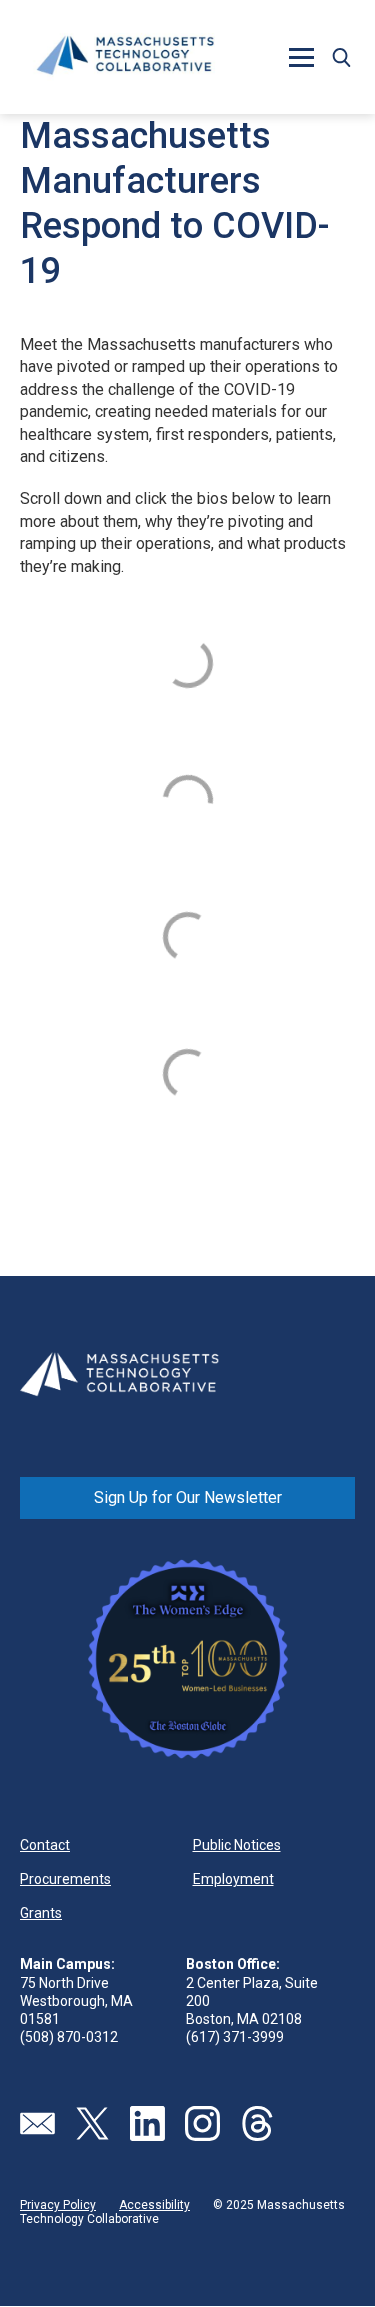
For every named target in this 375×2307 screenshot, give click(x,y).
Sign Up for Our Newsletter (188, 1497)
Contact (45, 1845)
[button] (341, 57)
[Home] (125, 57)
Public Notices (237, 1845)
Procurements (65, 1879)
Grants (41, 1913)
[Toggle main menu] (301, 57)
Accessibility (154, 2205)
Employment (233, 1879)
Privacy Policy (58, 2205)
